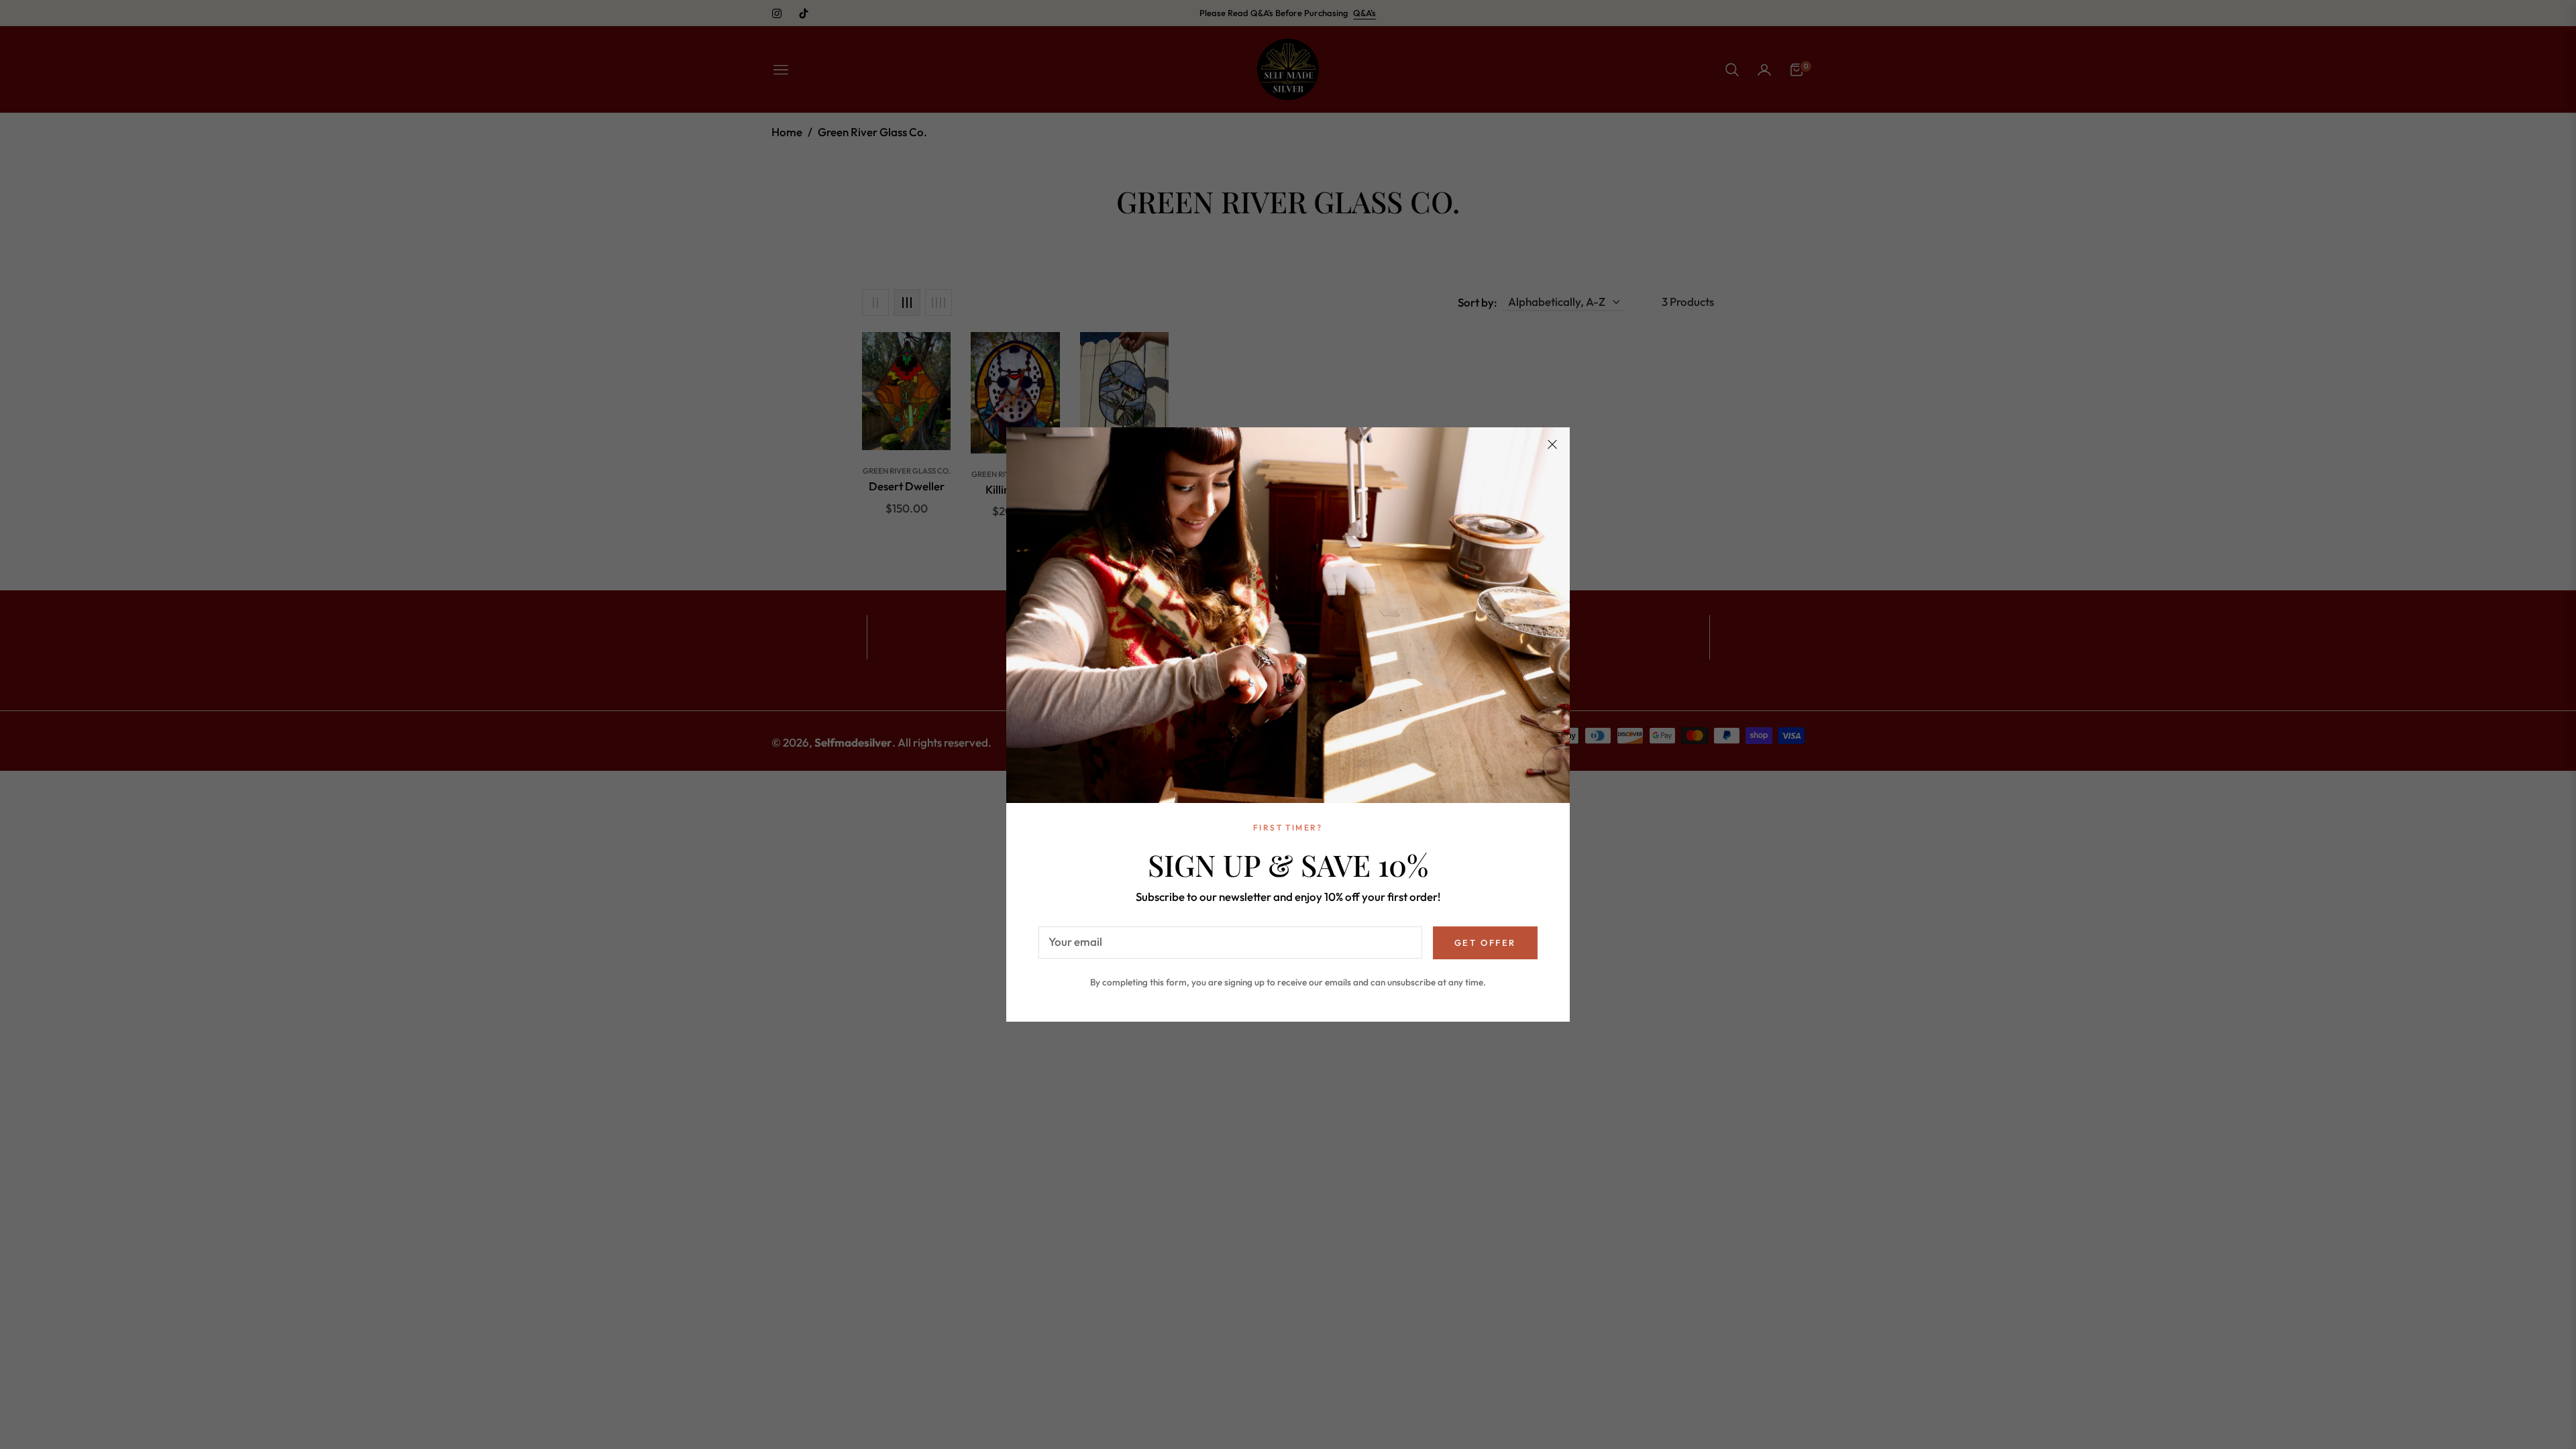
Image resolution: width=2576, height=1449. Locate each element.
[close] (1552, 445)
